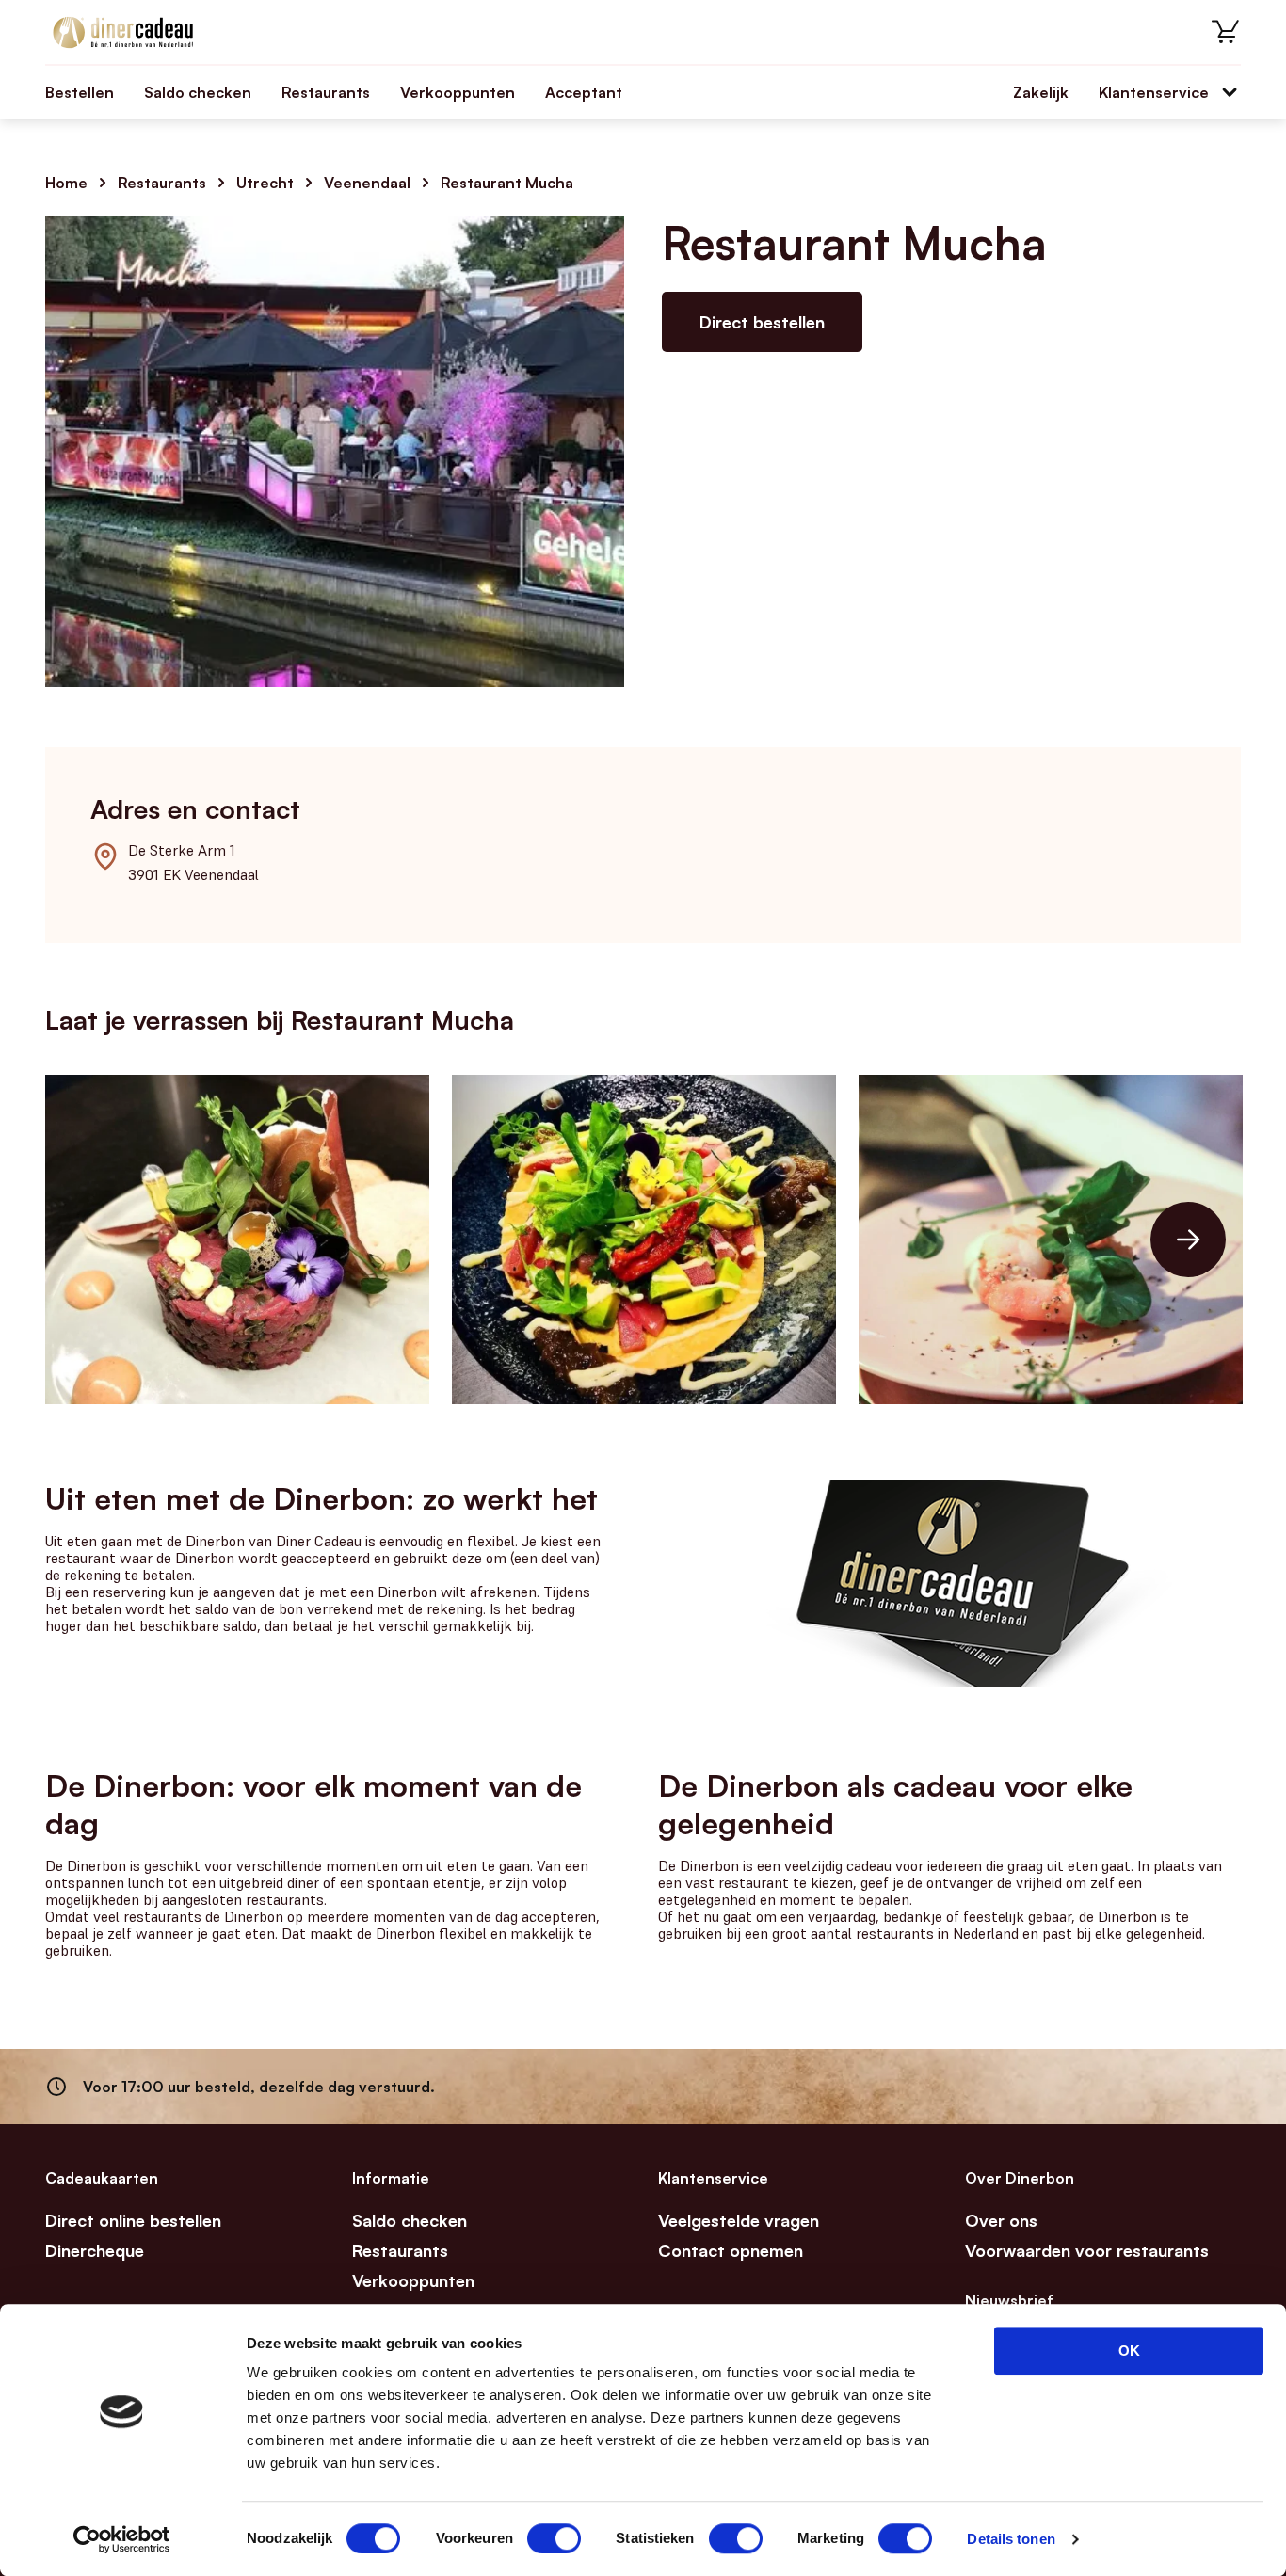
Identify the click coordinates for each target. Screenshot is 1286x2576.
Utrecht (265, 183)
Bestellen (80, 92)
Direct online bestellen (133, 2220)
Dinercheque (95, 2250)
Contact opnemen (731, 2250)
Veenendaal (367, 183)
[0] (1226, 32)
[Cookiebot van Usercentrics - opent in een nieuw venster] (122, 2539)
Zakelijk (1041, 92)
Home (66, 183)
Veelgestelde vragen (739, 2220)
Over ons (1001, 2220)
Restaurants (326, 92)
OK (1129, 2351)
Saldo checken (198, 92)
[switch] (554, 2538)
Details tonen (1011, 2539)
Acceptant (584, 92)
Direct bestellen (762, 322)
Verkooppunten (458, 92)
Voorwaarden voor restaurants (1087, 2250)
